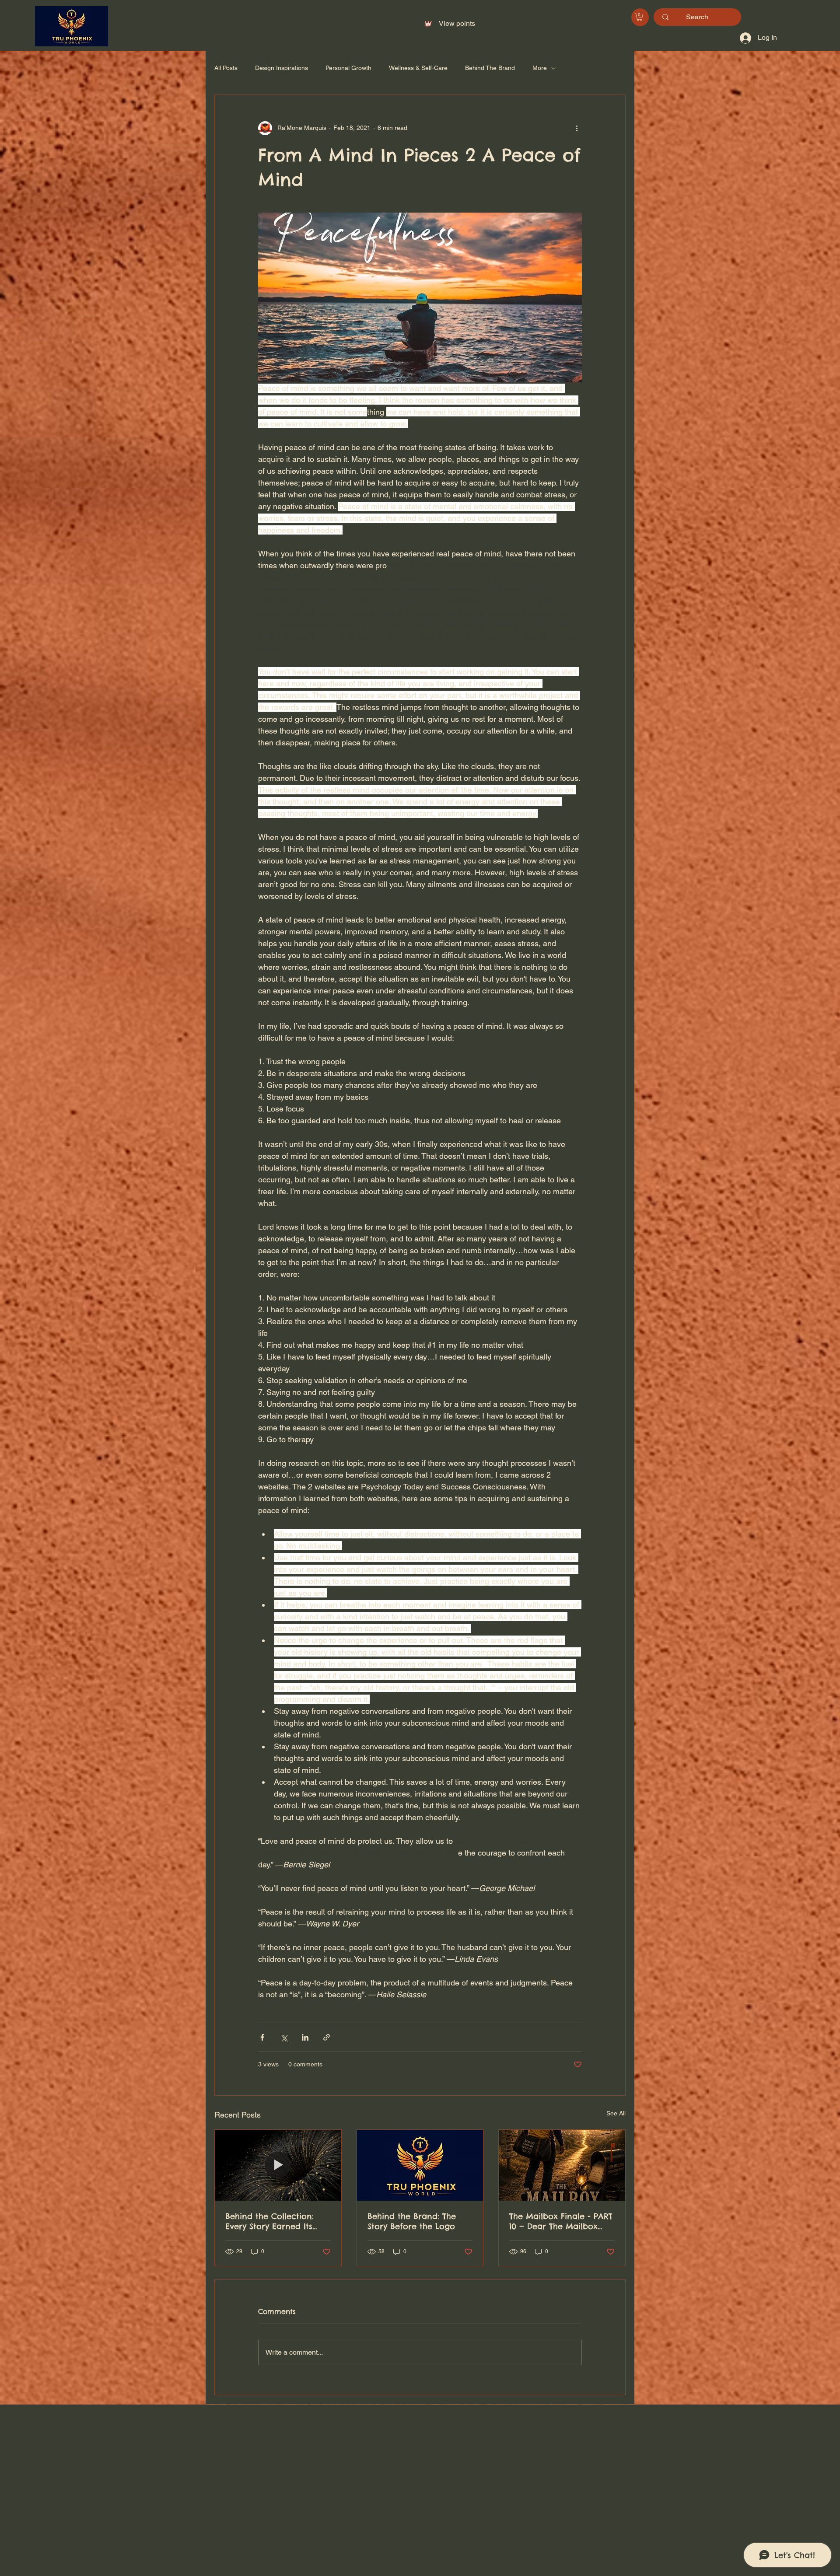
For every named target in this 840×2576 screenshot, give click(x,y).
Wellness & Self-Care (418, 68)
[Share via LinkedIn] (305, 2037)
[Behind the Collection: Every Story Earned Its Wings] (278, 2165)
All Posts (226, 68)
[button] (639, 17)
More (540, 68)
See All (616, 2113)
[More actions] (577, 128)
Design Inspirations (282, 68)
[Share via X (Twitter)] (284, 2037)
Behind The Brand (490, 68)
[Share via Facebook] (262, 2037)
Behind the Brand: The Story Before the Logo (412, 2221)
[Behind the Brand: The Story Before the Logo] (420, 2165)
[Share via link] (327, 2037)
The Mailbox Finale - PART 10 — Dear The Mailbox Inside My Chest (561, 2221)
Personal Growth (348, 68)
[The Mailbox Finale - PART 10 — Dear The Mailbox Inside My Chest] (562, 2165)
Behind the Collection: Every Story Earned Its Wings (269, 2221)
